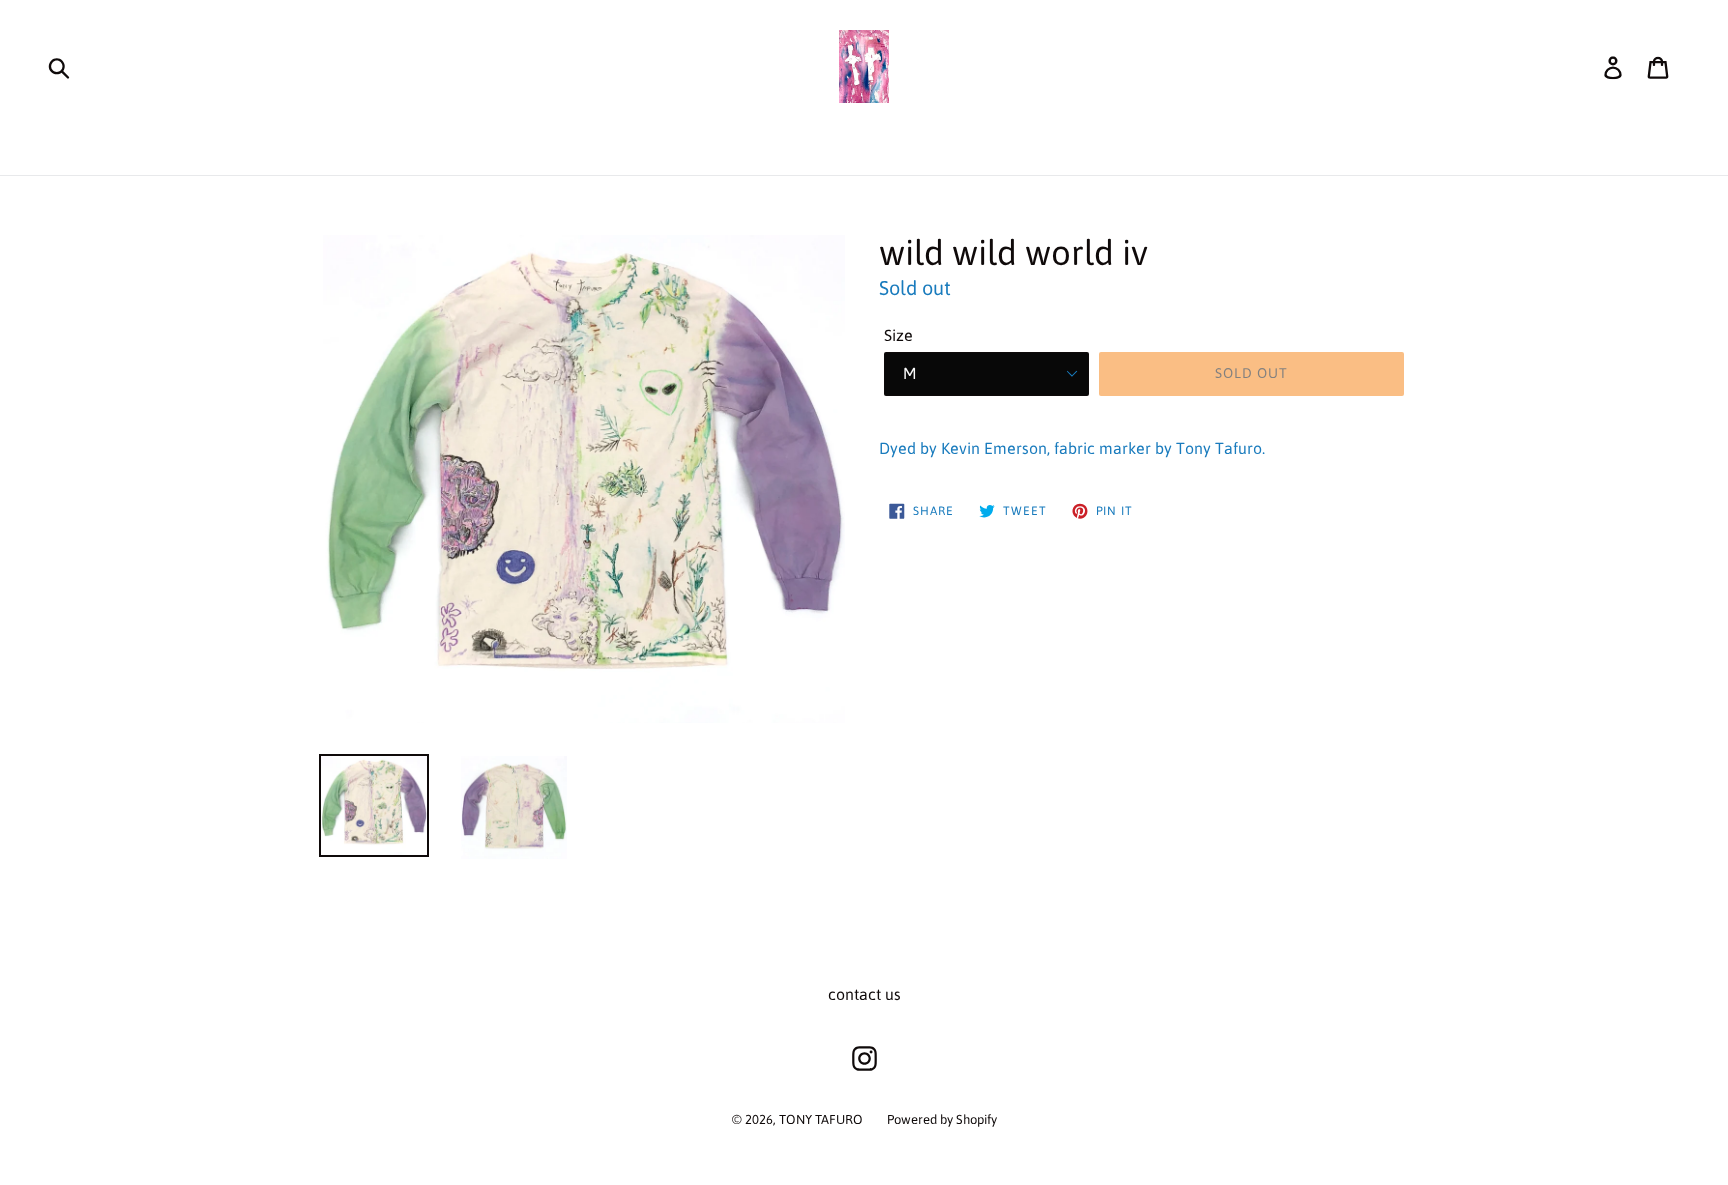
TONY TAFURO (821, 1119)
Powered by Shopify (942, 1119)
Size (898, 335)
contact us (864, 994)
